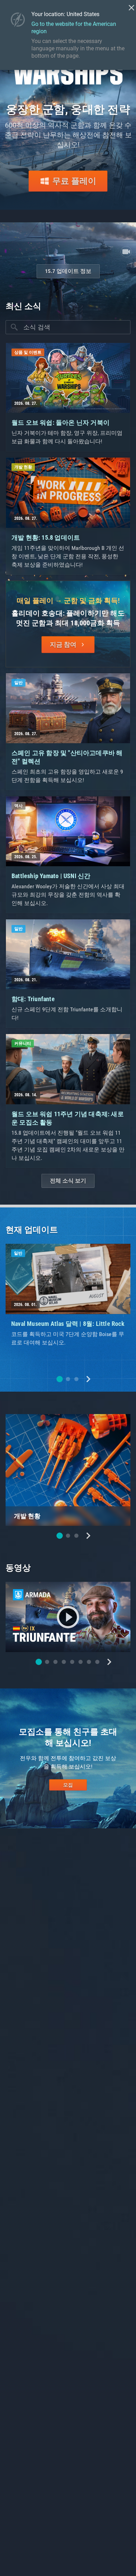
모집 (68, 1785)
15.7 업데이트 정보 (68, 271)
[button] (60, 1379)
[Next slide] (88, 1379)
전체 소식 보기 (68, 1181)
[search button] (14, 327)
